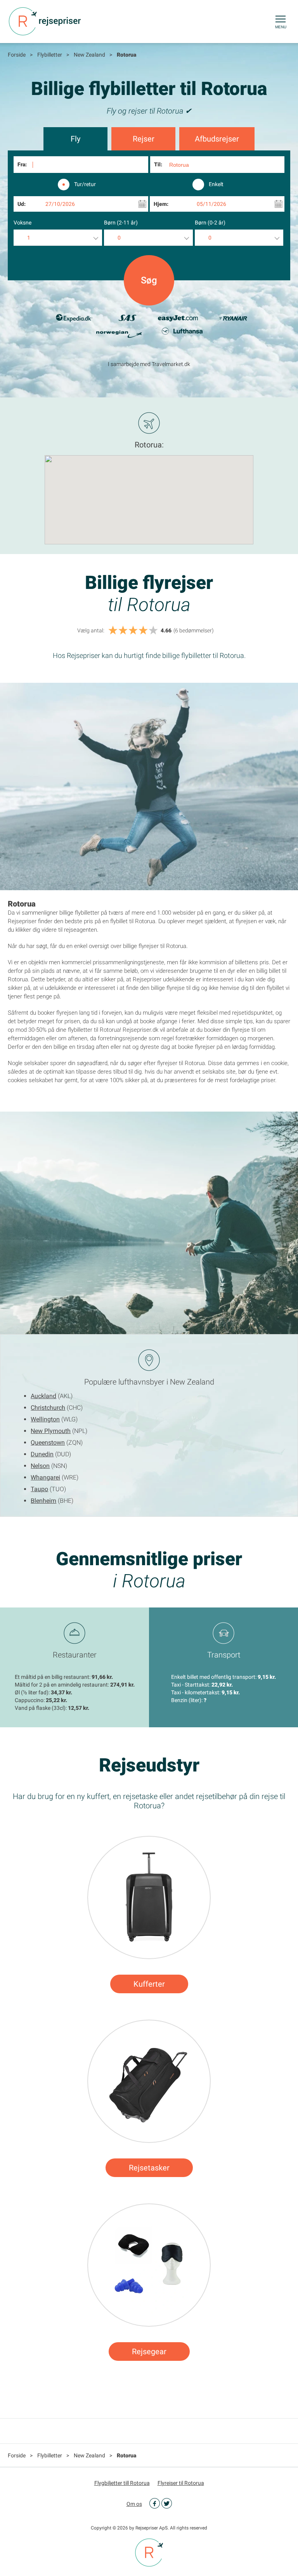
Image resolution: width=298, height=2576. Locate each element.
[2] (123, 631)
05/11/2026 (211, 204)
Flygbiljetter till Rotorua (122, 2483)
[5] (153, 631)
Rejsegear (149, 2352)
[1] (113, 631)
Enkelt (216, 184)
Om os (134, 2504)
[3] (133, 631)
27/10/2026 (60, 204)
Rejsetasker (149, 2168)
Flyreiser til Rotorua (181, 2483)
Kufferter (149, 1984)
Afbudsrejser (217, 139)
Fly (75, 139)
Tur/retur (85, 184)
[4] (143, 631)
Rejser (144, 139)
